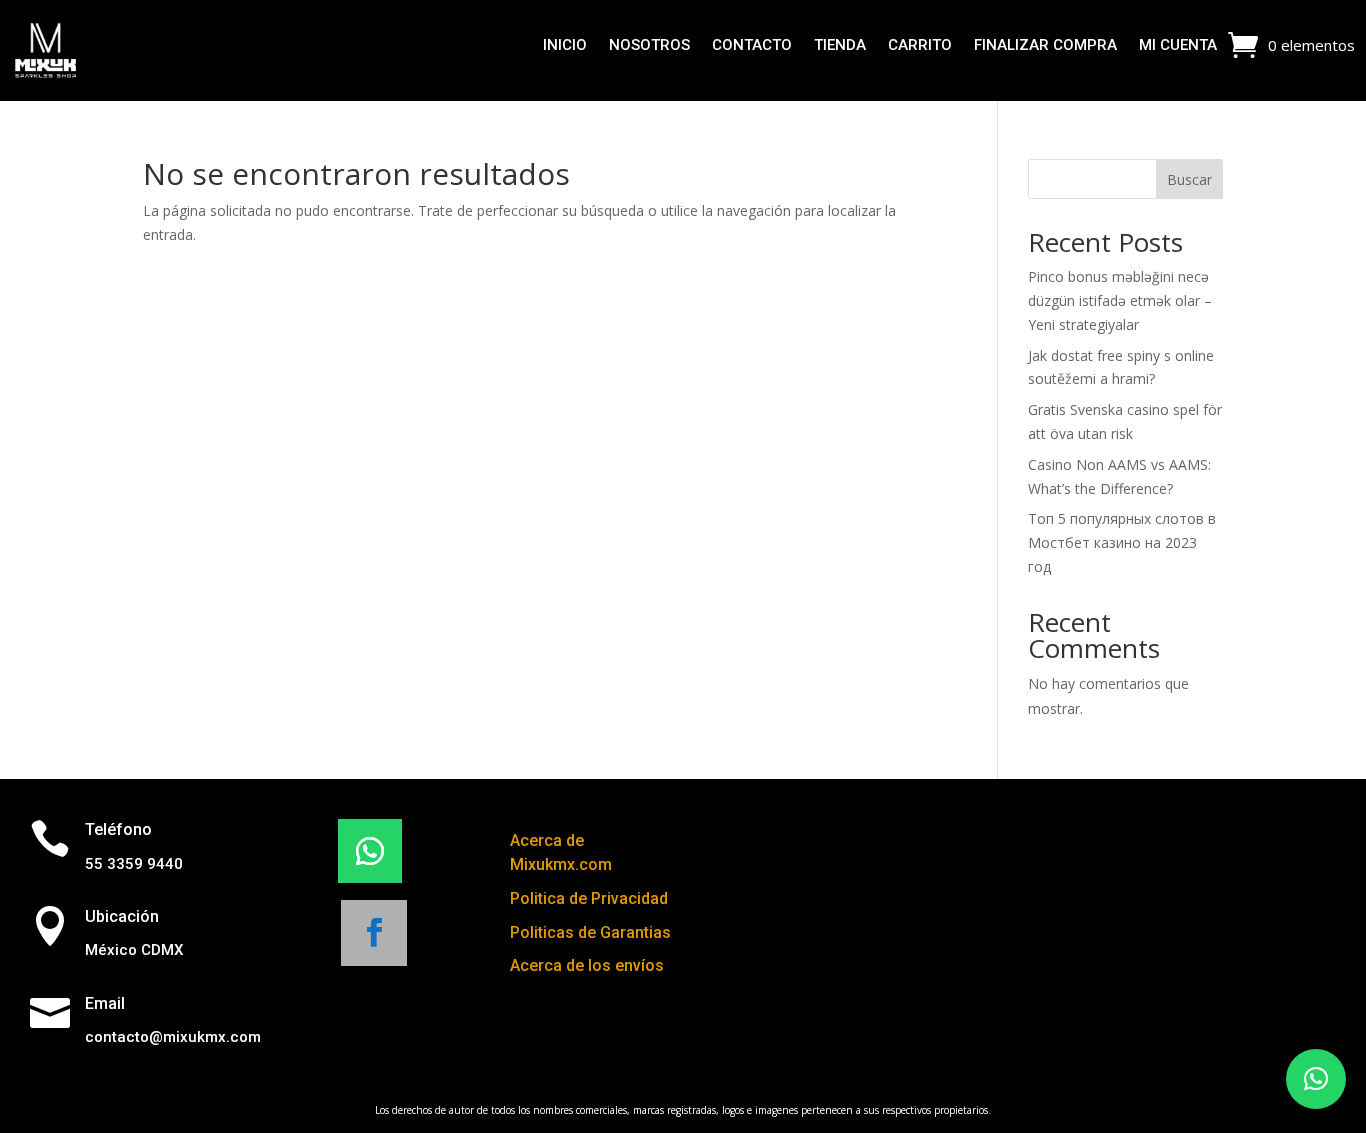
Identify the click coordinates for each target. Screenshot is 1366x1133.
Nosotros (649, 46)
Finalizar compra (1045, 46)
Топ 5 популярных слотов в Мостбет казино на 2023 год (1122, 542)
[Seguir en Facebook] (374, 933)
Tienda (840, 46)
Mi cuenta (1178, 46)
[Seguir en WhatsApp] (370, 851)
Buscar (1189, 179)
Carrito (920, 46)
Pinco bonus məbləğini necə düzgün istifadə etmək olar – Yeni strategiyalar (1120, 300)
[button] (1316, 1079)
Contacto (752, 46)
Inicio (565, 46)
